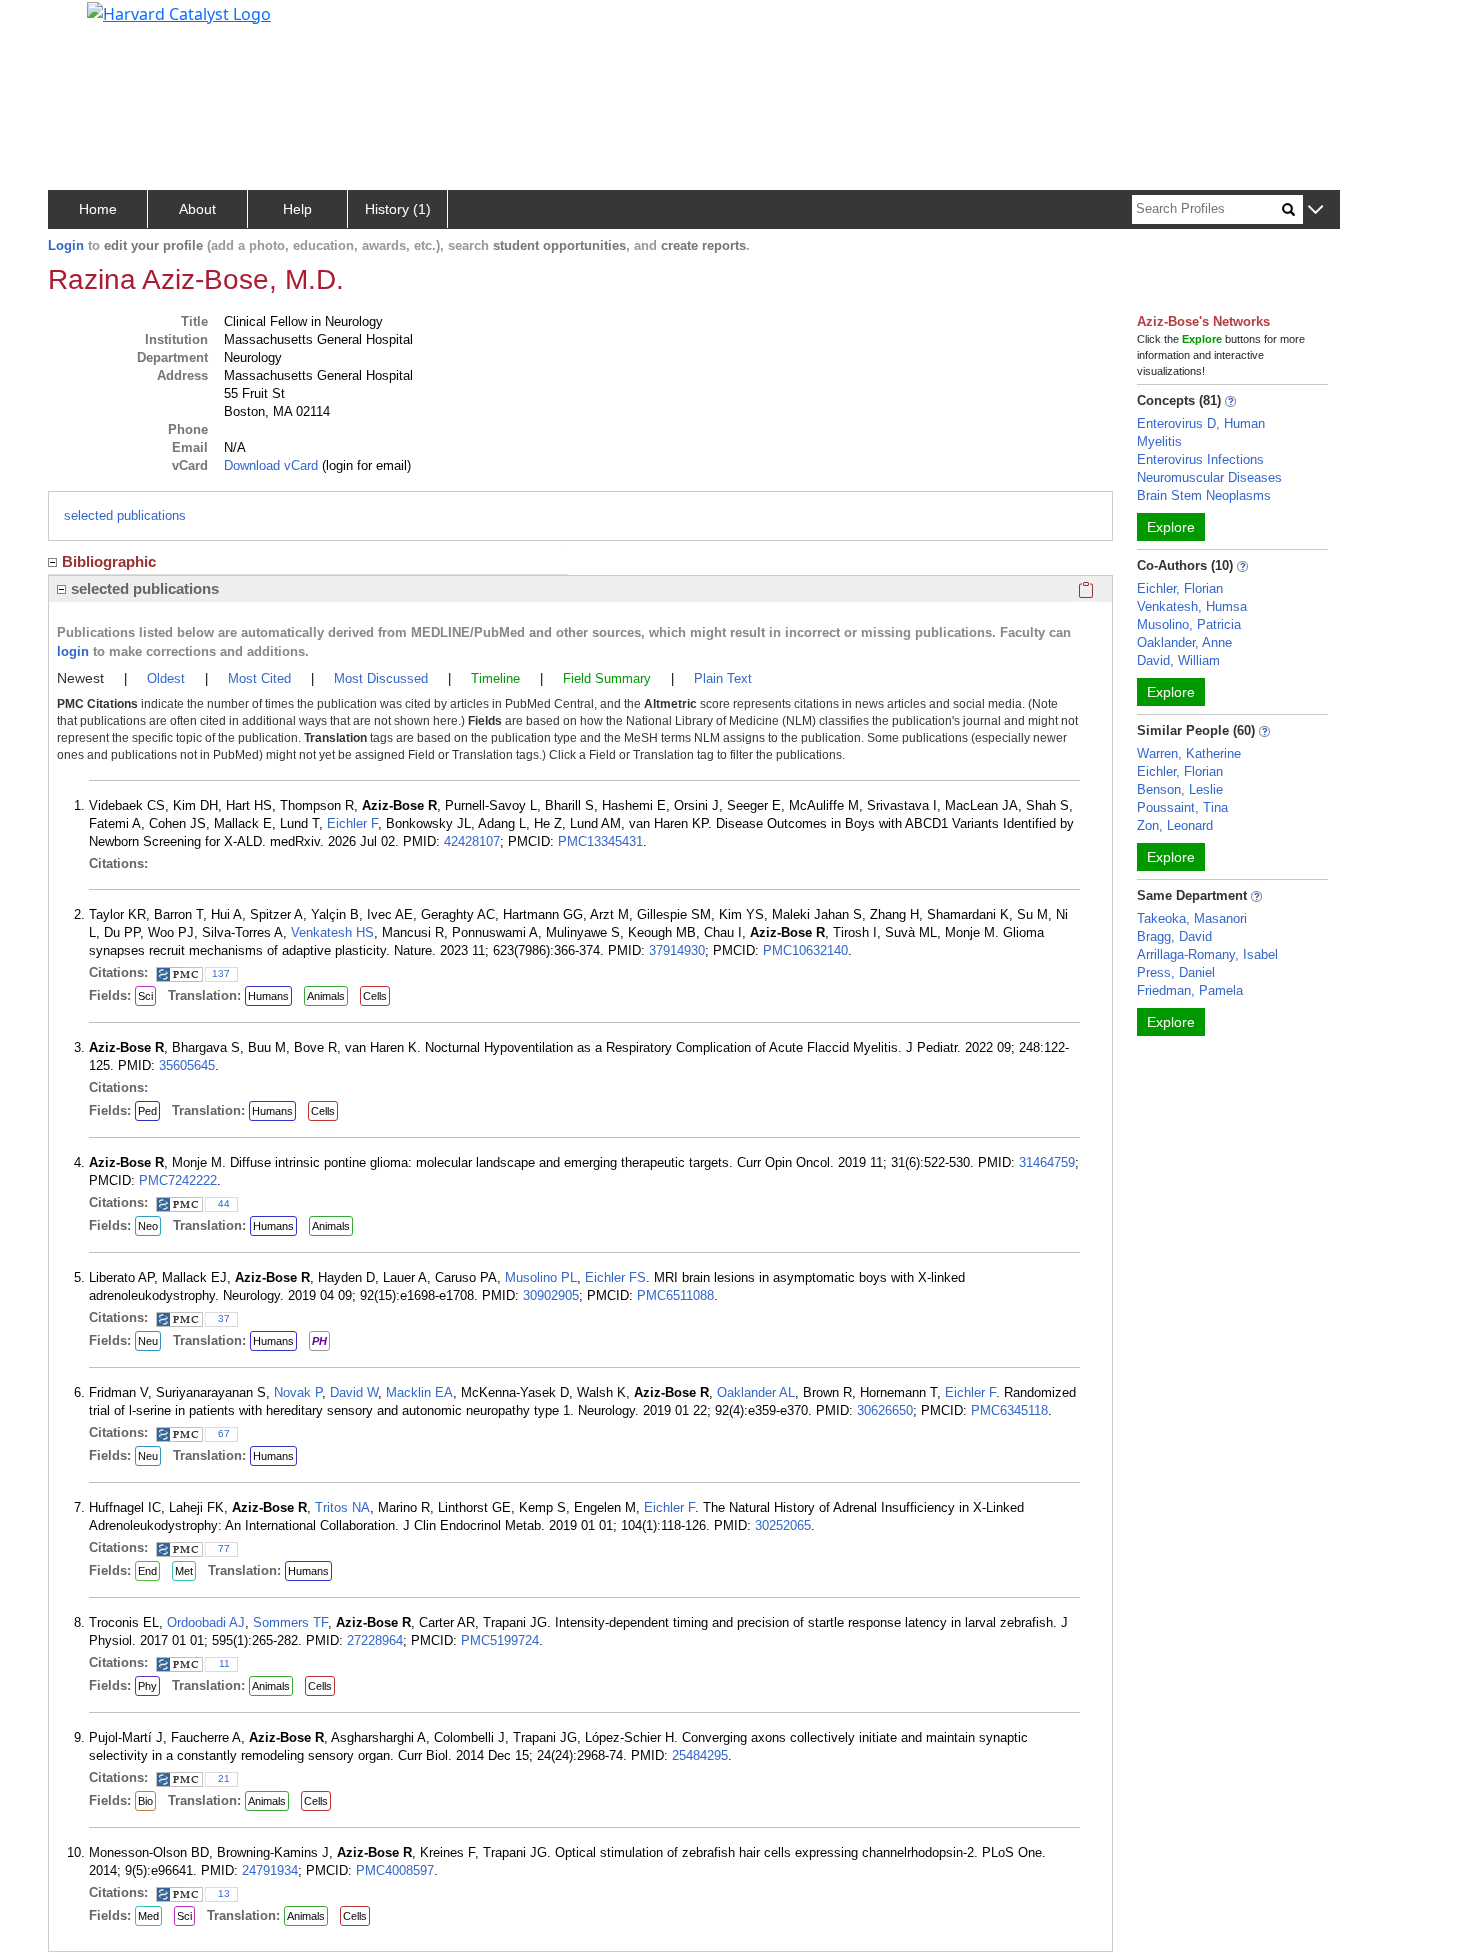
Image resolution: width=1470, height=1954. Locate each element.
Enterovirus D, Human (1201, 423)
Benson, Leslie (1180, 789)
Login (66, 245)
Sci (145, 996)
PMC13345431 (600, 841)
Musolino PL (541, 1277)
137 (221, 973)
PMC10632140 (805, 950)
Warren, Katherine (1189, 753)
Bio (145, 1801)
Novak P (298, 1392)
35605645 (187, 1065)
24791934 (270, 1870)
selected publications (125, 515)
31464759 (1047, 1162)
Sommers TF (290, 1622)
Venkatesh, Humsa (1192, 606)
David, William (1178, 660)
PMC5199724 (500, 1640)
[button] (1315, 210)
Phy (147, 1686)
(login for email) (364, 465)
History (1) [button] (398, 209)
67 (224, 1433)
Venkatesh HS (332, 932)
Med (148, 1916)
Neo (148, 1226)
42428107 (472, 841)
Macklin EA (419, 1392)
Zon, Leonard (1175, 825)
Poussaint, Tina (1182, 807)
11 (224, 1663)
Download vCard (271, 465)
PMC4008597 (395, 1870)
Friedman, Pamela (1190, 990)
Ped (147, 1111)
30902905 (551, 1295)
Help (297, 209)
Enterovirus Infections (1200, 459)
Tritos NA (342, 1507)
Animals (326, 996)
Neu (148, 1341)
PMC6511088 (675, 1295)
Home (98, 209)
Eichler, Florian (1180, 588)
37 (224, 1318)
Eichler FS (615, 1277)
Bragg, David (1174, 936)
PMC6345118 (1009, 1410)
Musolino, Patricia (1189, 624)
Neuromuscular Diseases (1209, 477)
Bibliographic (109, 561)
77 (224, 1548)
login (73, 651)
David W (354, 1392)
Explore (1171, 527)
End (147, 1571)
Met (184, 1571)
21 (224, 1778)
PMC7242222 (178, 1180)
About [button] (197, 209)
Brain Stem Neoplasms (1204, 495)
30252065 (783, 1525)
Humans (268, 996)
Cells (375, 996)
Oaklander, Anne (1184, 642)
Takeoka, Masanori (1192, 918)
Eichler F (352, 823)
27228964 (375, 1640)
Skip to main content (83, 24)
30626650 (885, 1410)
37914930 (677, 950)
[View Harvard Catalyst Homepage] (179, 12)
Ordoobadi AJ (206, 1622)
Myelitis (1159, 441)
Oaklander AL (756, 1392)
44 (224, 1203)
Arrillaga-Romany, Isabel (1207, 954)
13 (224, 1893)
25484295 (700, 1755)
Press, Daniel (1176, 972)
